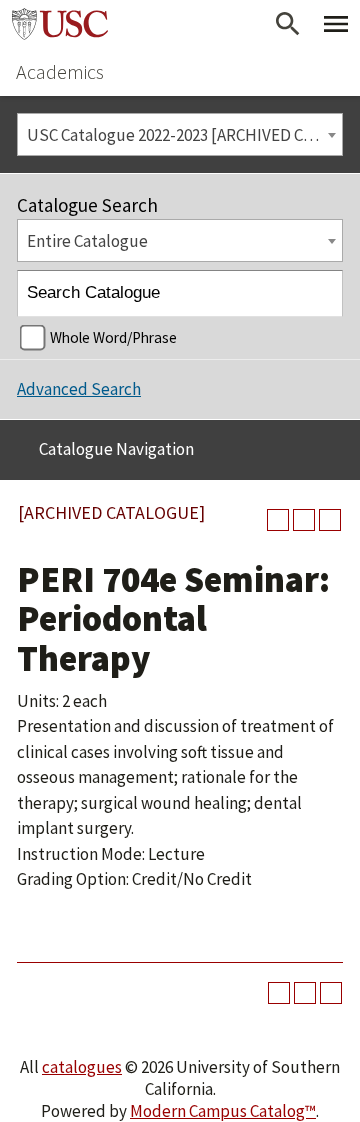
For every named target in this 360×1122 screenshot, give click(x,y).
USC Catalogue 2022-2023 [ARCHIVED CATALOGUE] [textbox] (184, 135)
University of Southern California (60, 24)
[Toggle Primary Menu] (336, 24)
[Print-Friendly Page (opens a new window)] (304, 520)
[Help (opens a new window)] (330, 520)
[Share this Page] (278, 520)
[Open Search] (288, 24)
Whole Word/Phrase (113, 337)
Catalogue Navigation (116, 449)
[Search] (320, 293)
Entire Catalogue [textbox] (87, 241)
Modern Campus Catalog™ (223, 1111)
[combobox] (180, 134)
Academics (60, 71)
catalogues (82, 1067)
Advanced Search (79, 389)
